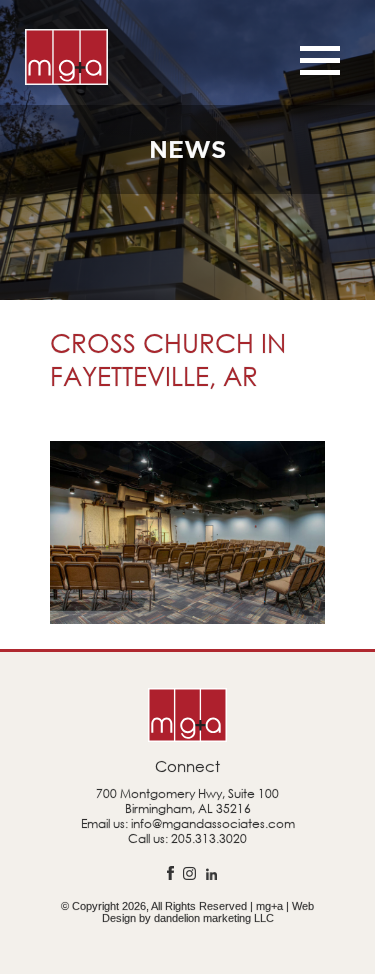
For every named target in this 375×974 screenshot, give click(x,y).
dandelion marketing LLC (214, 918)
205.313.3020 (209, 838)
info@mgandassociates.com (213, 823)
